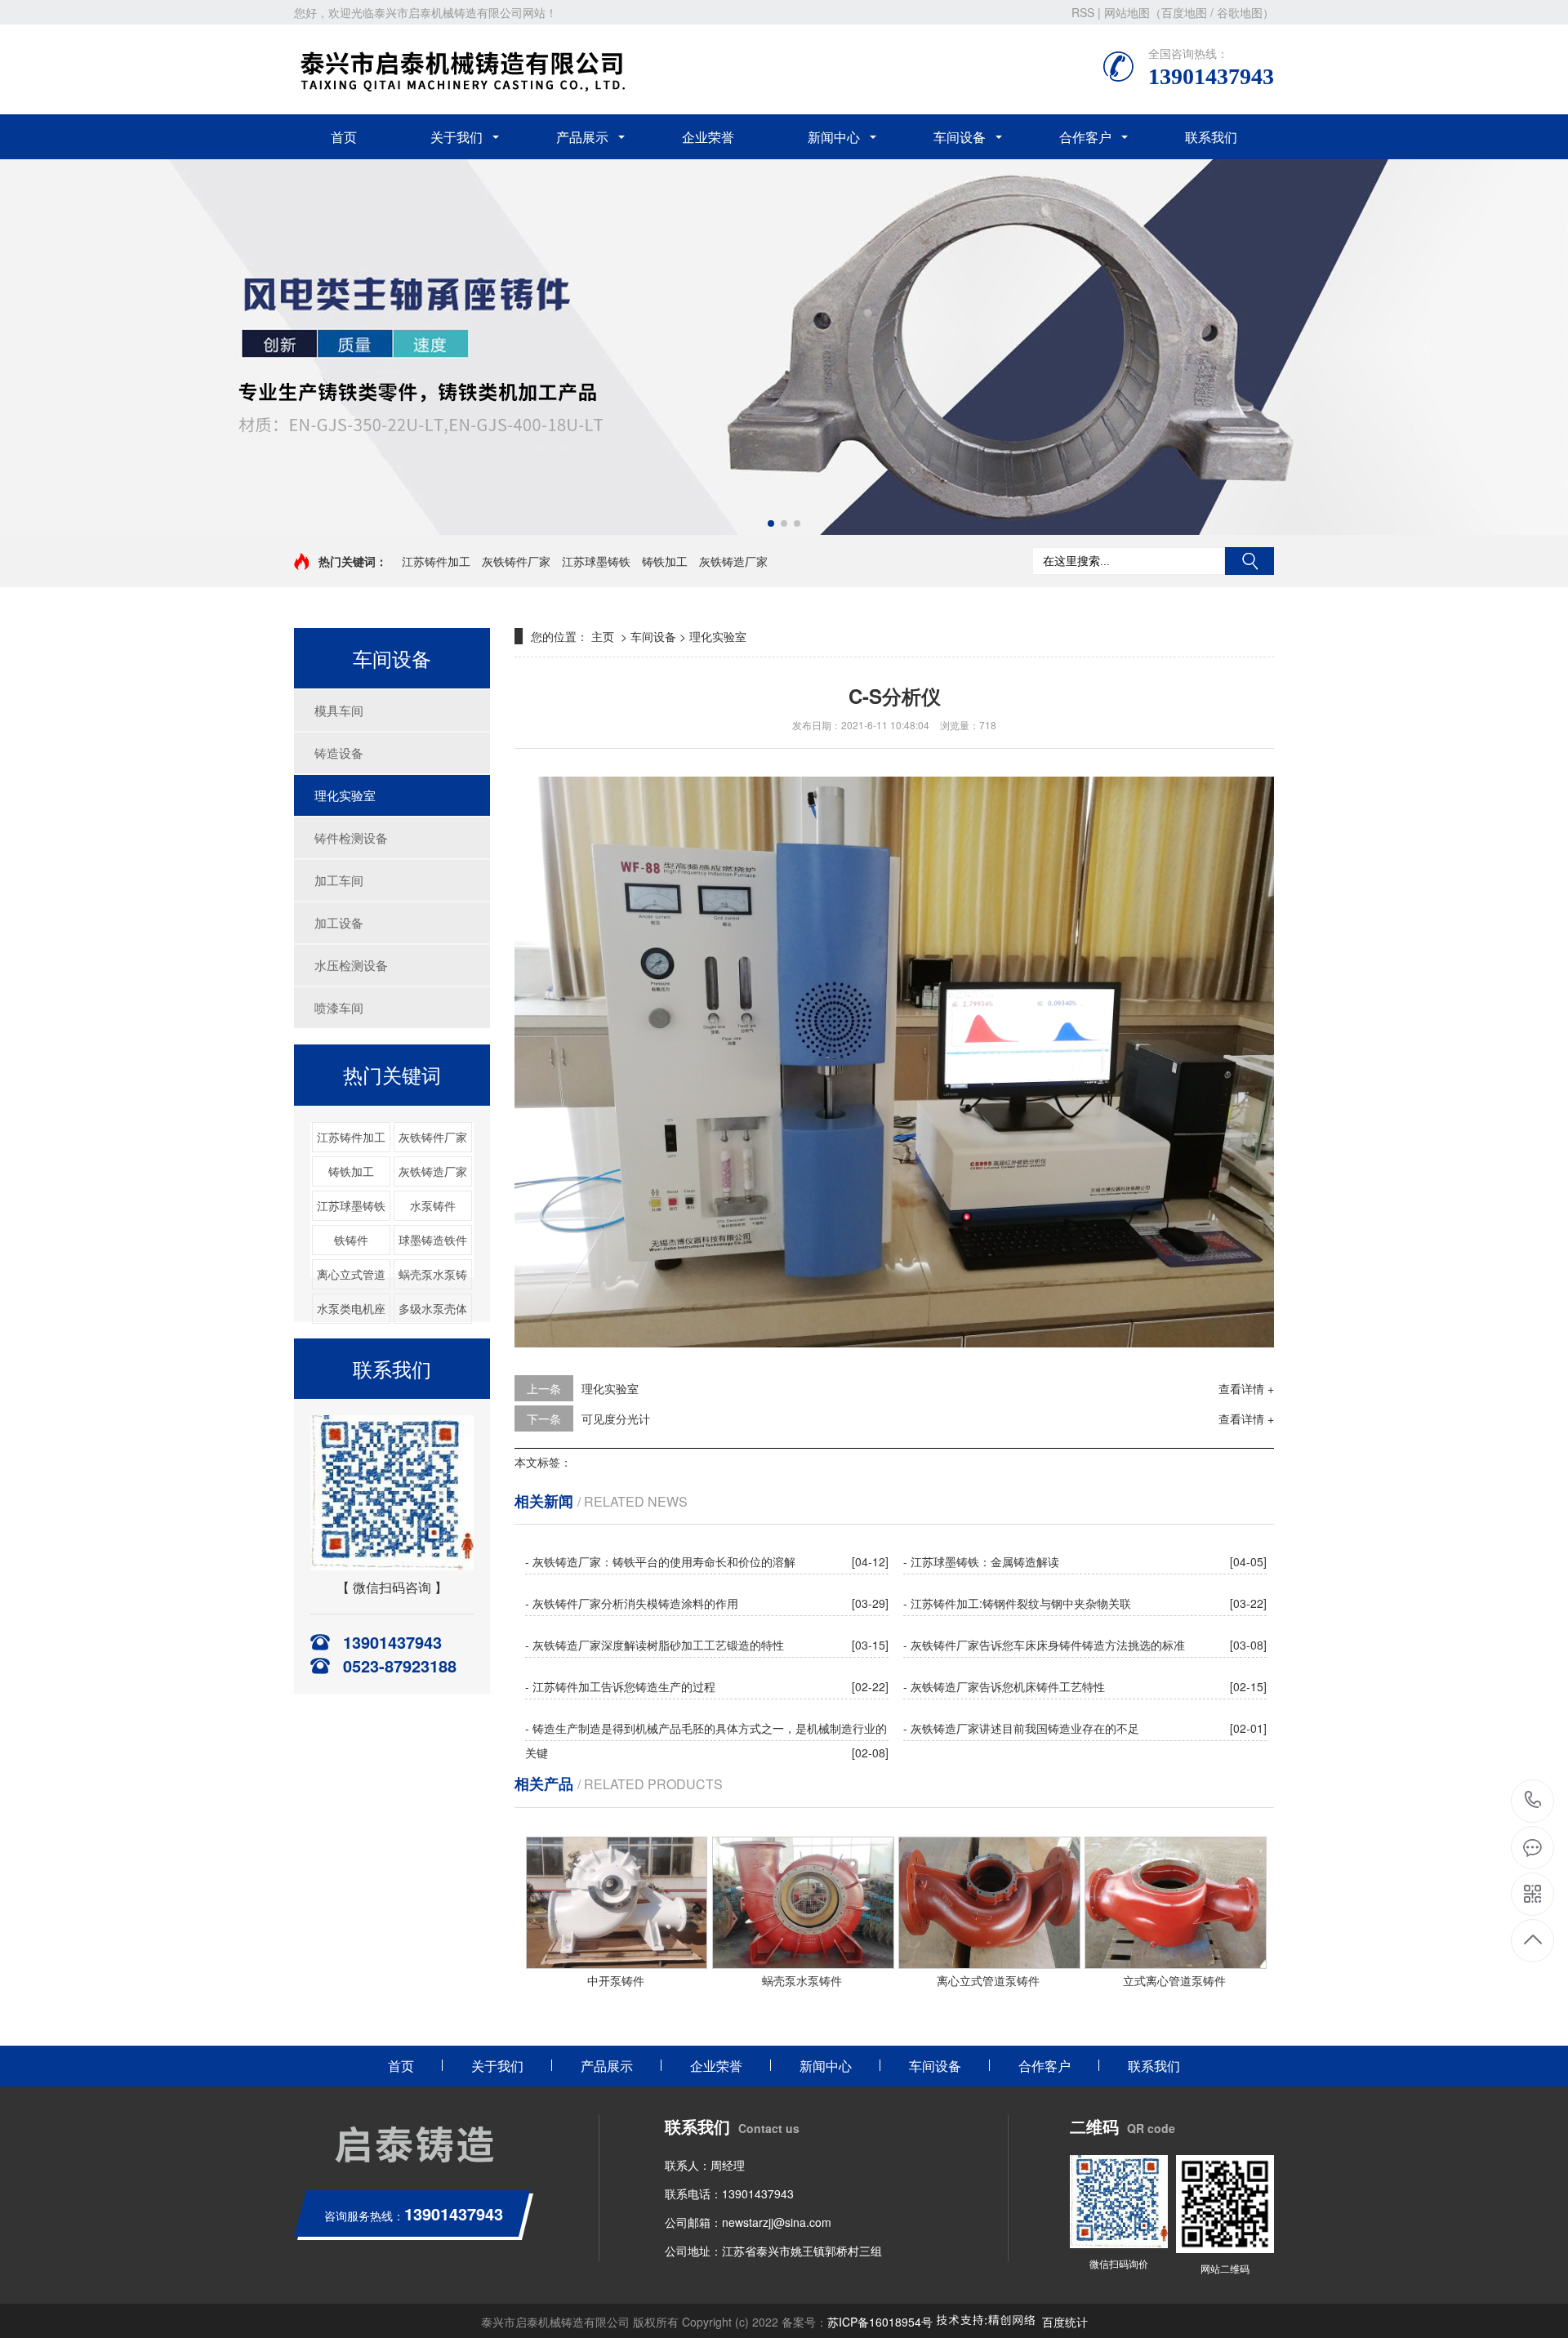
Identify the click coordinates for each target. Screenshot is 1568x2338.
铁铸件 (351, 1240)
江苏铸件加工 (436, 561)
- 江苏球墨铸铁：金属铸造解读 (981, 1561)
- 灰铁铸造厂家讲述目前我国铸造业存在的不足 (1021, 1728)
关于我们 (457, 137)
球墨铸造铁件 (433, 1240)
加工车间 (339, 880)
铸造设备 (339, 753)
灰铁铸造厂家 (733, 561)
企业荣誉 (708, 137)
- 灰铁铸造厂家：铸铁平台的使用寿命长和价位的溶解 (660, 1561)
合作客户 (1085, 137)
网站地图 (1127, 12)
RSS (1083, 12)
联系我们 (1211, 137)
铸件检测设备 (351, 837)
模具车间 (339, 710)
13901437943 (1533, 1801)
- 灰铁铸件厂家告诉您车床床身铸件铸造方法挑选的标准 (1044, 1645)
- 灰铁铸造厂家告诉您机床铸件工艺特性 (1004, 1686)
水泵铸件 (433, 1205)
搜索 (1249, 561)
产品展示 (582, 137)
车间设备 (960, 137)
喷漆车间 (339, 1007)
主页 (603, 636)
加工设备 (339, 922)
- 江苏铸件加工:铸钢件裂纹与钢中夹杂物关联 (1017, 1603)
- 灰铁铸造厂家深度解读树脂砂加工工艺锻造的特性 (655, 1645)
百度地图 (1184, 12)
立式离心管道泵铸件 (1174, 1980)
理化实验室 (345, 795)
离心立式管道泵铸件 (988, 1980)
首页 (344, 137)
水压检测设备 (351, 965)
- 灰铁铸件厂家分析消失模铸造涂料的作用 (632, 1603)
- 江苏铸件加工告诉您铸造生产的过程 (620, 1686)
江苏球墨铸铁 (596, 561)
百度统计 (1065, 2322)
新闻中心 (834, 137)
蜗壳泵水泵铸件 (802, 1980)
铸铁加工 (665, 561)
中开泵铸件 (616, 1980)
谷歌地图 (1240, 12)
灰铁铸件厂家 (516, 561)
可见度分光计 (616, 1418)
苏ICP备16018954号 (880, 2322)
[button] (771, 523)
